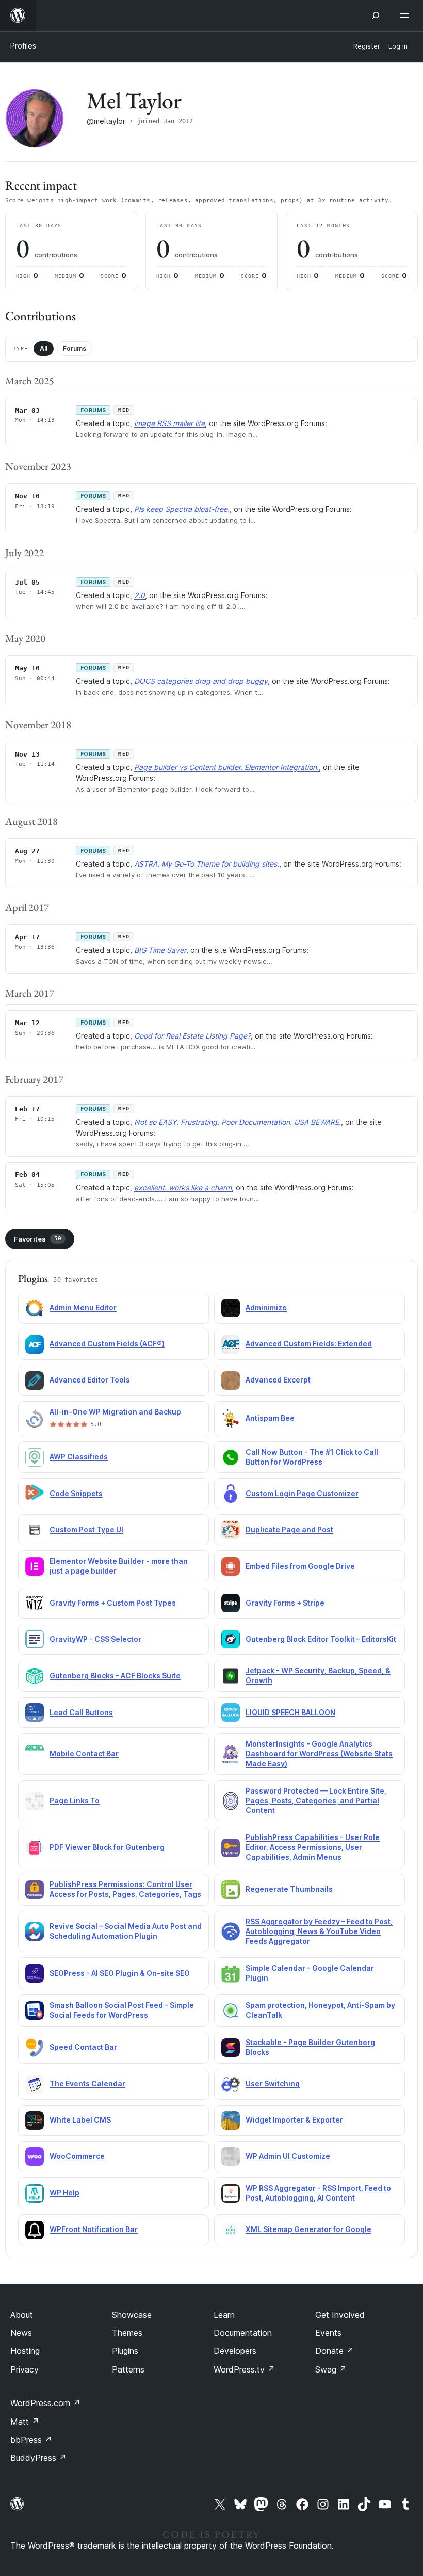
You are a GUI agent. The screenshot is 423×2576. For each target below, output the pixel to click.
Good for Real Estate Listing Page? (192, 1036)
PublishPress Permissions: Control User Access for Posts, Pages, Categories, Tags (125, 1889)
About (22, 2315)
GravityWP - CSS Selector (95, 1639)
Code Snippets (76, 1493)
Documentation (243, 2333)
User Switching (273, 2084)
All (44, 348)
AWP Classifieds (79, 1457)
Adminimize (266, 1307)
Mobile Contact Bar (84, 1754)
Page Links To (75, 1801)
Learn (224, 2315)
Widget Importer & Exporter (294, 2120)
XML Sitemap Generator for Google (308, 2229)
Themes (127, 2333)
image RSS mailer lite (169, 423)
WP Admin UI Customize (288, 2156)
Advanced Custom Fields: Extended (309, 1344)
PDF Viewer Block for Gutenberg (107, 1847)
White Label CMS (80, 2120)
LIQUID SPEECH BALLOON (290, 1712)
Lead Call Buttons (81, 1712)
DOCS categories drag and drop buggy (201, 681)
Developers (235, 2351)
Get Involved (340, 2315)
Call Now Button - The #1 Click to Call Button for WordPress (312, 1457)
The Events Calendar (87, 2084)
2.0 (140, 595)
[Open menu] (406, 15)
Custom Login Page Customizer (302, 1493)
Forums (75, 348)
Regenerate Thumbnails (289, 1889)
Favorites (38, 1239)
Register (367, 46)
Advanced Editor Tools (90, 1380)
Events (328, 2333)
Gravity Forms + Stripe (285, 1603)
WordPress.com (45, 2403)
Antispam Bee (270, 1418)
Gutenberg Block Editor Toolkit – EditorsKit (321, 1639)
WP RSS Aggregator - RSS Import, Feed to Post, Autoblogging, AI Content (318, 2193)
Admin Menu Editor (83, 1307)
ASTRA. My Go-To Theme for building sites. (207, 864)
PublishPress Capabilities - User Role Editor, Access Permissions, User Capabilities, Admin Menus (313, 1847)
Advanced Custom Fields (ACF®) (107, 1344)
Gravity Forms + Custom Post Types (113, 1603)
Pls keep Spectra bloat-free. (182, 509)
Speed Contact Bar (83, 2047)
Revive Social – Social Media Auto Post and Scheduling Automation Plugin (126, 1931)
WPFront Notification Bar (94, 2229)
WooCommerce (77, 2156)
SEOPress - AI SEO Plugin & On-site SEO (120, 1973)
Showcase (132, 2315)
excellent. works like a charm (183, 1188)
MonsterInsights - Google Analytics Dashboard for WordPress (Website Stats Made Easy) (319, 1754)
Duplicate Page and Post (289, 1529)
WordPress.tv (244, 2369)
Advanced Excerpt (278, 1380)
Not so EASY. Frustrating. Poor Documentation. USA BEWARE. (238, 1122)
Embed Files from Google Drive (300, 1566)
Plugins (125, 2351)
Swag (331, 2369)
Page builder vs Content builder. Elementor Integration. (226, 767)
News (21, 2333)
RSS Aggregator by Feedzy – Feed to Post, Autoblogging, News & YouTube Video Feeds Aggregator (319, 1931)
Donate (335, 2351)
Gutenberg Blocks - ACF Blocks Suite (115, 1676)
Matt (25, 2422)
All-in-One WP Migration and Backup (115, 1412)
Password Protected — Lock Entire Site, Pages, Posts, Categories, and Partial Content (316, 1801)
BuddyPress (38, 2458)
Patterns (128, 2369)
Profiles (23, 46)
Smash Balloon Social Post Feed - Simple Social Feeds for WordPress (122, 2010)
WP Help (64, 2193)
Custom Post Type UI (86, 1529)
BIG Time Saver (160, 950)
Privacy (25, 2369)
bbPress (31, 2440)
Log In (398, 46)
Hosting (25, 2351)
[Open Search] (376, 15)
